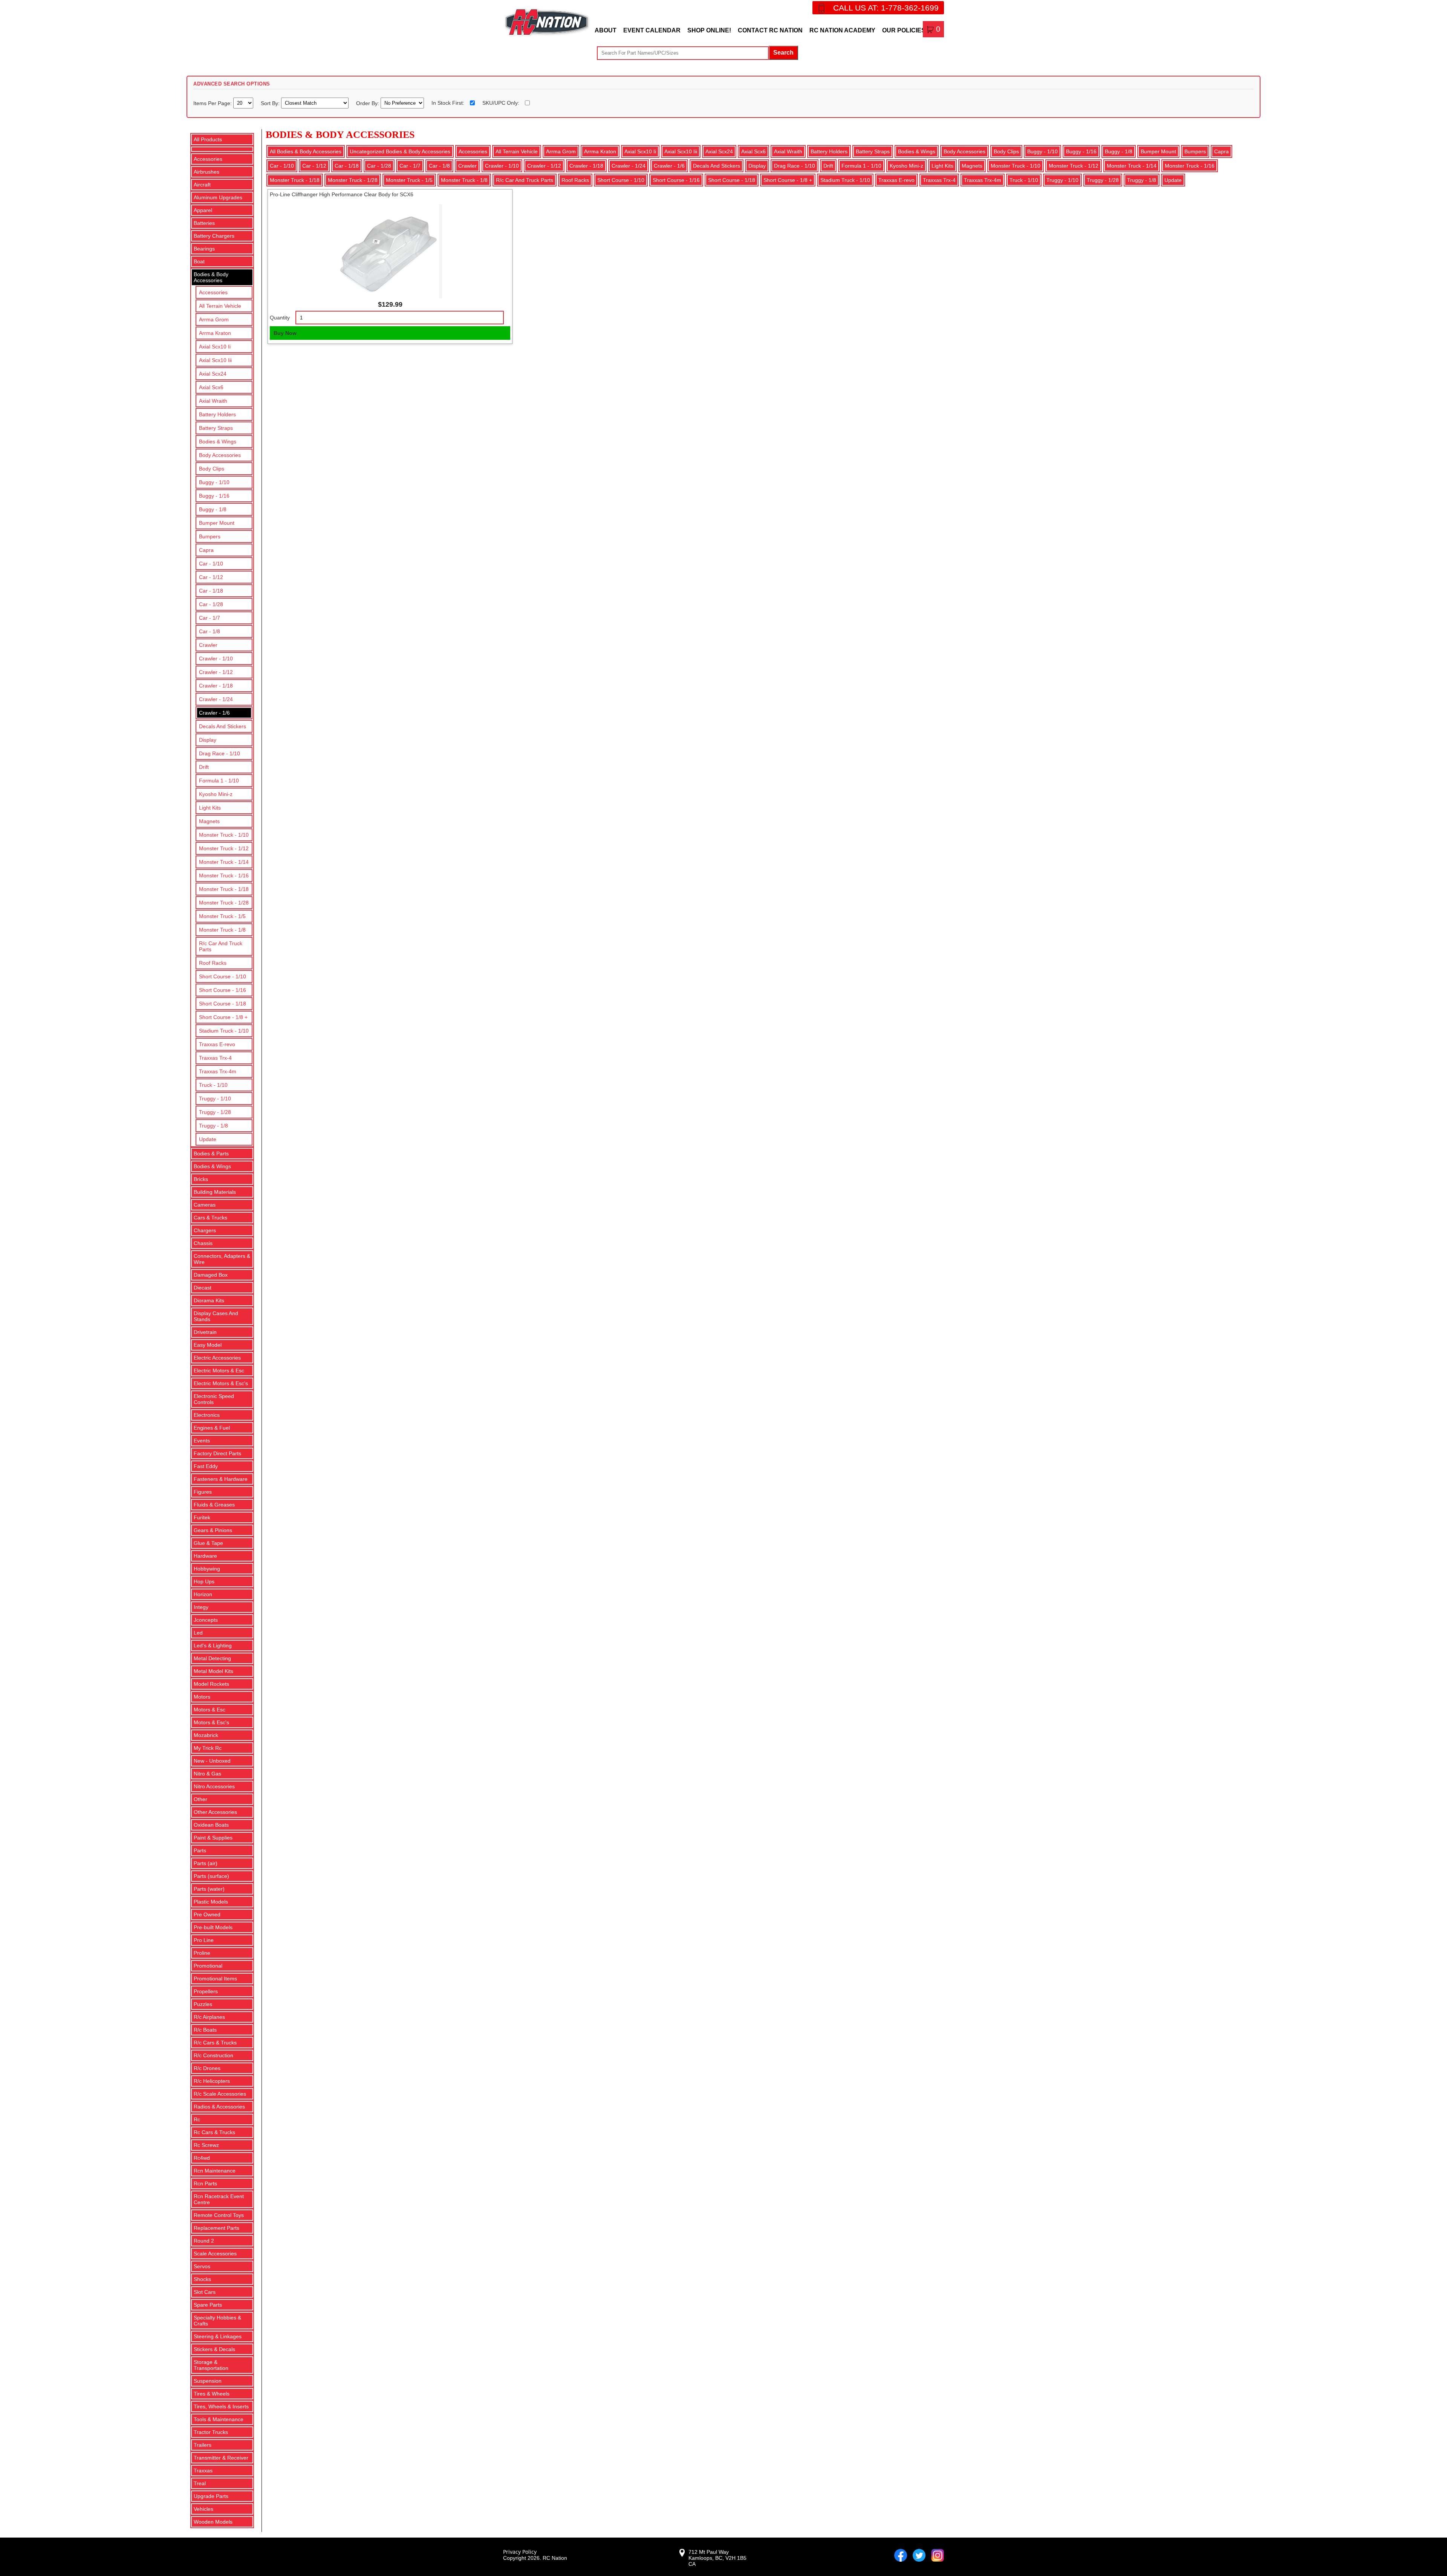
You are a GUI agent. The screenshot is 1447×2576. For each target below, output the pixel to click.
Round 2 (204, 2241)
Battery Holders (217, 414)
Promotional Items (215, 1979)
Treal (200, 2483)
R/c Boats (205, 2030)
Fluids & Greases (214, 1505)
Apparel (203, 210)
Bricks (201, 1179)
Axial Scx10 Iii (215, 360)
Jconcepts (206, 1620)
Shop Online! (709, 30)
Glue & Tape (208, 1543)
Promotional (208, 1966)
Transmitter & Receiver (221, 2458)
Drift (204, 767)
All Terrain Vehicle (220, 306)
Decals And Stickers (223, 726)
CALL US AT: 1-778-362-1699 (886, 8)
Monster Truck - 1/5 (222, 916)
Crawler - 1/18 (216, 686)
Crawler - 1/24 (216, 699)
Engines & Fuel (212, 1428)
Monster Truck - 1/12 (224, 848)
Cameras (205, 1205)
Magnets (209, 821)
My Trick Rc (208, 1748)
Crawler (208, 645)
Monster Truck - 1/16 (224, 875)
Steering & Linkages (218, 2336)
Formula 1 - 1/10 (219, 781)
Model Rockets (211, 1684)
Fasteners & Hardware (221, 1479)
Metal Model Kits (213, 1671)
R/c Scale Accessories (220, 2094)
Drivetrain (205, 1332)
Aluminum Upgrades (218, 197)
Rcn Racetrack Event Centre (219, 2199)
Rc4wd (202, 2158)
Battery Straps (216, 428)
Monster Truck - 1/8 (222, 930)
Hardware (205, 1556)
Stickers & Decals (214, 2349)
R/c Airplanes (209, 2017)
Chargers (205, 1230)
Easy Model (208, 1345)
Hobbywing (207, 1569)
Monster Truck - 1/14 (224, 862)
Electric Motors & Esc (219, 1371)
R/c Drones (207, 2068)
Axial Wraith (213, 401)
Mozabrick (206, 1735)
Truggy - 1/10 (215, 1099)
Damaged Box (211, 1275)
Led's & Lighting (213, 1646)
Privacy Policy (520, 2552)
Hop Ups (204, 1581)
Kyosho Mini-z (216, 794)
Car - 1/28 (211, 604)
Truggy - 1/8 (213, 1126)
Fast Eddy (206, 1466)
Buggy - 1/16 (214, 496)
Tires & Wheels (212, 2394)
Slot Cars (205, 2292)
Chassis (203, 1243)
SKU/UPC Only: (501, 103)
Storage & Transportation (211, 2365)
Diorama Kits (209, 1300)
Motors (202, 1697)
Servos (202, 2266)
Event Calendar (652, 30)
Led (198, 1633)
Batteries (204, 223)
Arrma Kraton (215, 333)
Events (202, 1441)
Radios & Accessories (219, 2107)
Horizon (203, 1594)
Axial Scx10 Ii (215, 347)
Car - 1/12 (211, 577)
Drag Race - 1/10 (219, 753)
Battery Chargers (214, 236)
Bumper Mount (217, 523)
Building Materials (215, 1192)
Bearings (204, 249)
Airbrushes (206, 172)
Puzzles (203, 2004)
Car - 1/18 (211, 591)
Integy (201, 1607)
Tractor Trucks (211, 2432)
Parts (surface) (211, 1876)
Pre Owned (207, 1914)
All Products (208, 139)
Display (208, 740)
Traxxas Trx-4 (215, 1058)
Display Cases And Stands (216, 1316)
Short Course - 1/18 (223, 1004)
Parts (200, 1850)
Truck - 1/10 (213, 1085)
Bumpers (210, 536)
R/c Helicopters (212, 2081)
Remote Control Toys (219, 2215)
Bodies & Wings (218, 442)
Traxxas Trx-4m (218, 1071)
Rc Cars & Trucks (214, 2132)
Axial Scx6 (211, 387)
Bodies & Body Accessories (211, 277)
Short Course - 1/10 (223, 976)
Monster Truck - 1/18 (224, 889)
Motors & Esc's (211, 1722)
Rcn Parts (205, 2183)
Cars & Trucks (210, 1218)
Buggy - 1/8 (213, 509)
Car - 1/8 (210, 631)
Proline (202, 1953)
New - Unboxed (212, 1761)
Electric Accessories (217, 1358)
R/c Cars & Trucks (215, 2043)
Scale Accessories (215, 2254)
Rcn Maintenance (215, 2171)
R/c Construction (213, 2055)
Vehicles (203, 2509)
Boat (199, 261)
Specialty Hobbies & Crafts (217, 2321)
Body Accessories (220, 455)
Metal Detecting (212, 1658)
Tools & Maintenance (219, 2419)
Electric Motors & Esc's (221, 1383)
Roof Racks (213, 963)
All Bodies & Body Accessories (306, 151)
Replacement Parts (216, 2228)
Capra (206, 550)
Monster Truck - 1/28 (224, 903)
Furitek (202, 1517)
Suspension (208, 2381)
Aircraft (202, 185)
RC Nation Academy (842, 30)
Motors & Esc (210, 1710)
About (606, 30)
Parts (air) (206, 1863)
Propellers (206, 1991)
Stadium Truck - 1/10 (224, 1031)
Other (200, 1799)
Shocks (202, 2279)
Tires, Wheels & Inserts (221, 2406)
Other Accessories (215, 1812)
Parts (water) (209, 1889)
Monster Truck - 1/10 (224, 835)
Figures (203, 1492)
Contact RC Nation (770, 30)
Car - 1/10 (211, 564)
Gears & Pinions (213, 1530)
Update (208, 1139)
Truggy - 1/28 (215, 1112)
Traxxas (203, 2471)
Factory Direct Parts (217, 1453)
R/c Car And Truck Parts (221, 946)
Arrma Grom (214, 319)
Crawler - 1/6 (214, 713)
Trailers (203, 2445)
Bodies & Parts (211, 1154)
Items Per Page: (213, 103)
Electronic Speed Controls (214, 1399)
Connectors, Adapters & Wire (222, 1259)
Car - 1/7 (210, 618)
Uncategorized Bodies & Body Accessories (400, 151)
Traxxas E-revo (217, 1044)
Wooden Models (213, 2522)
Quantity (280, 318)
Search (783, 53)
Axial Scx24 (213, 374)
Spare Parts (208, 2305)
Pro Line (204, 1940)
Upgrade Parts (211, 2496)
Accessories (208, 159)
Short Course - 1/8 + (223, 1017)
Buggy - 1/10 (214, 482)
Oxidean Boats (211, 1825)
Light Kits (210, 808)
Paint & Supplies (213, 1838)
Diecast (203, 1288)
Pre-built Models (213, 1927)
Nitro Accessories (214, 1786)
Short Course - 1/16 (223, 990)
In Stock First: (448, 103)
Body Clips (212, 469)
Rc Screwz (206, 2145)
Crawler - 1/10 (216, 659)
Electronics (207, 1415)
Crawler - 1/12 (216, 672)
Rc (197, 2119)
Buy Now (285, 333)
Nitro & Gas (207, 1774)
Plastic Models (211, 1902)
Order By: (368, 103)
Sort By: (271, 103)
